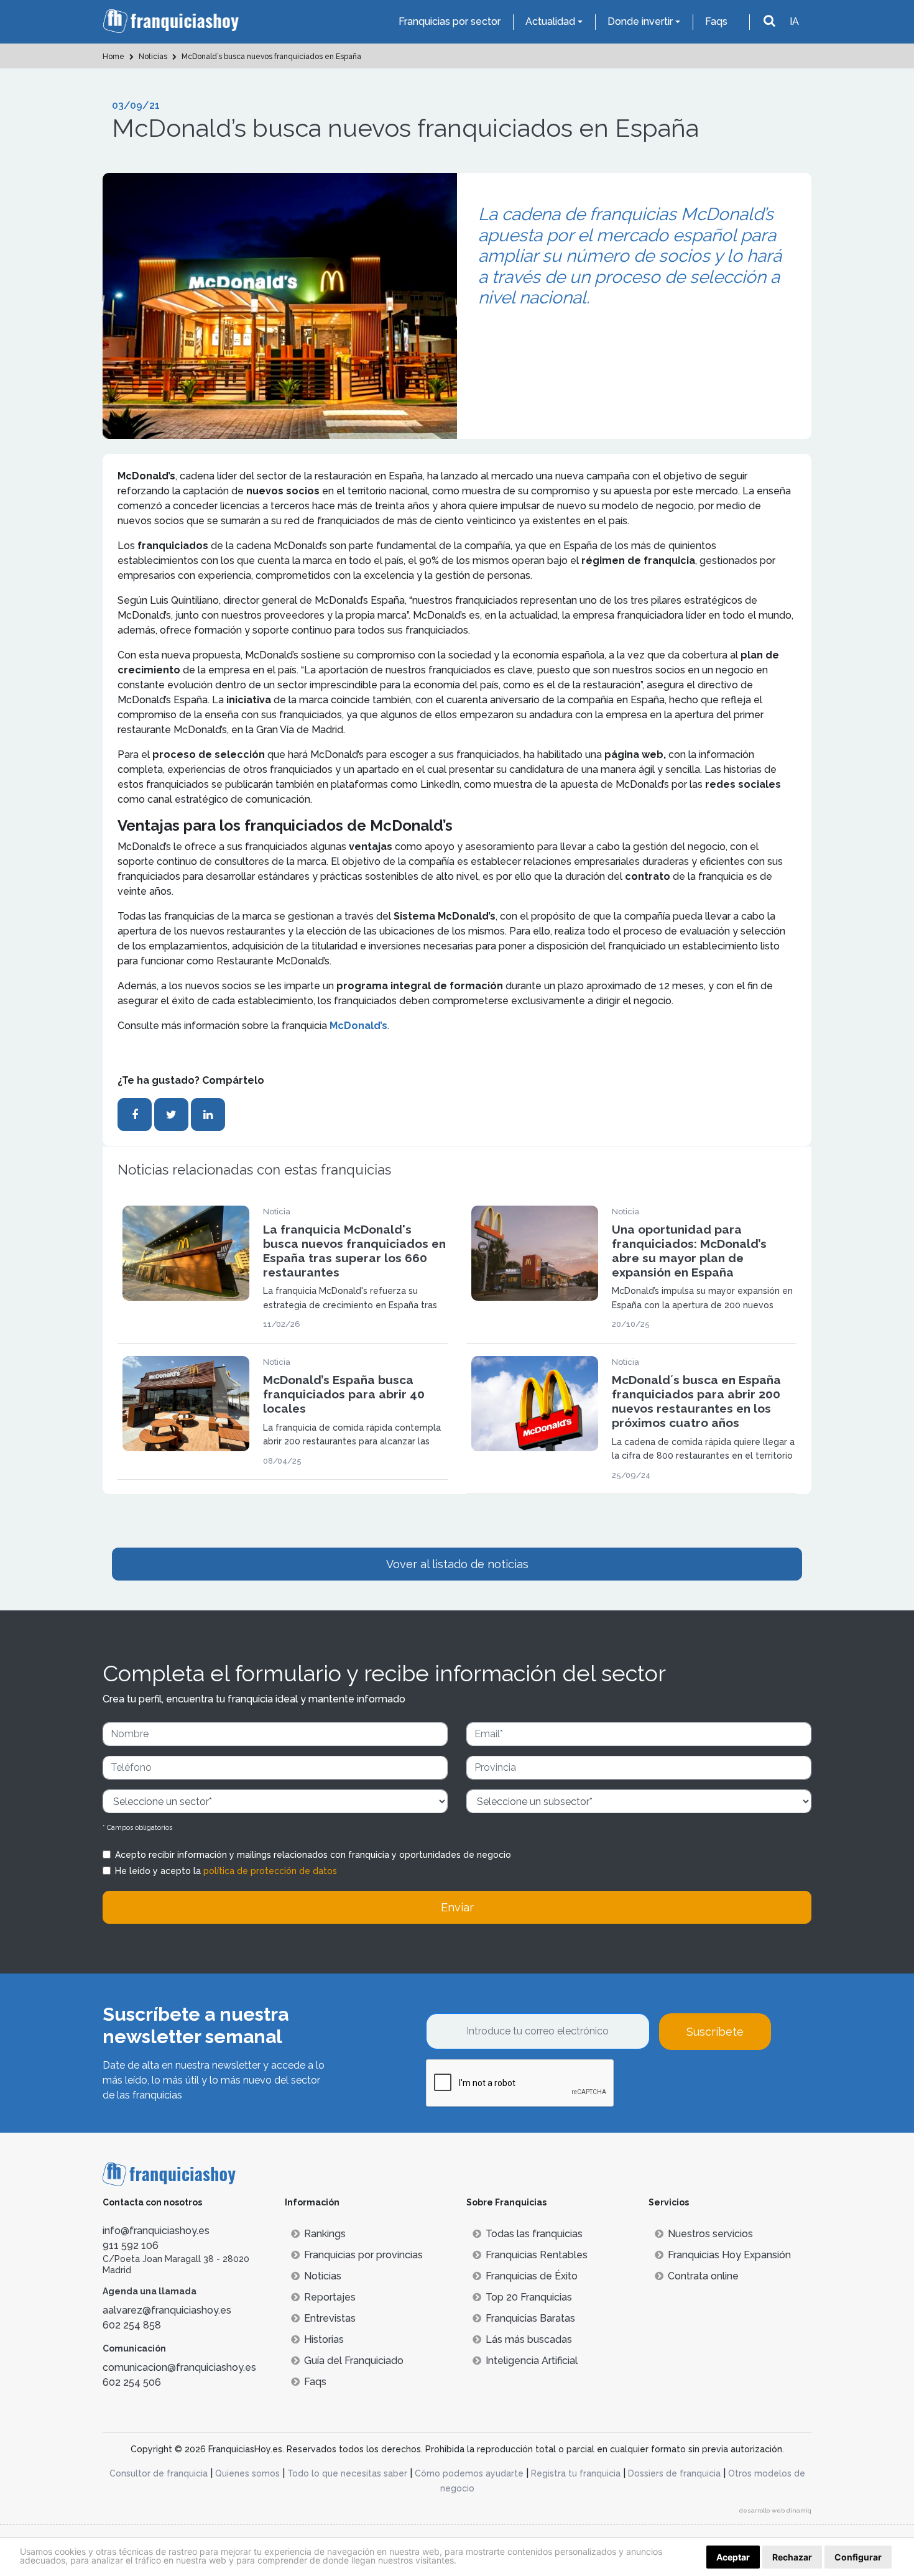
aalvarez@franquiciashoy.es (167, 2310)
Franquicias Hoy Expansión (729, 2255)
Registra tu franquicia (576, 2473)
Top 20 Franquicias (529, 2297)
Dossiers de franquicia (674, 2473)
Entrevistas (330, 2318)
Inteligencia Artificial (532, 2361)
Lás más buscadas (529, 2339)
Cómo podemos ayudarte (469, 2473)
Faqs (716, 21)
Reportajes (330, 2297)
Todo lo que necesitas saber (347, 2473)
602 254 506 (132, 2382)
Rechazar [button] (792, 2557)
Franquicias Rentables (537, 2255)
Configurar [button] (858, 2557)
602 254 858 (132, 2325)
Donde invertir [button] (640, 21)
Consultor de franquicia (159, 2473)
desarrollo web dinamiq (775, 2510)
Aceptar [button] (733, 2557)
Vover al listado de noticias (457, 1564)
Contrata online (703, 2276)
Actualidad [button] (550, 21)
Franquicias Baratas (530, 2318)
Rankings (325, 2234)
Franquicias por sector (450, 21)
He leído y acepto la (226, 1871)
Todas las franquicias (534, 2234)
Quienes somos (247, 2473)
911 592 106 (131, 2246)
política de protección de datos (270, 1871)
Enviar (457, 1907)
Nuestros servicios (710, 2234)
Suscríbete (715, 2032)
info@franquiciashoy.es (156, 2231)
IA (794, 21)
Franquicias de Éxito (532, 2276)
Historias (324, 2339)
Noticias (323, 2276)
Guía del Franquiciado (354, 2361)
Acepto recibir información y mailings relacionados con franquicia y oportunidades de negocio (313, 1855)
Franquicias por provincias (363, 2255)
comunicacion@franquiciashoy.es (179, 2367)
